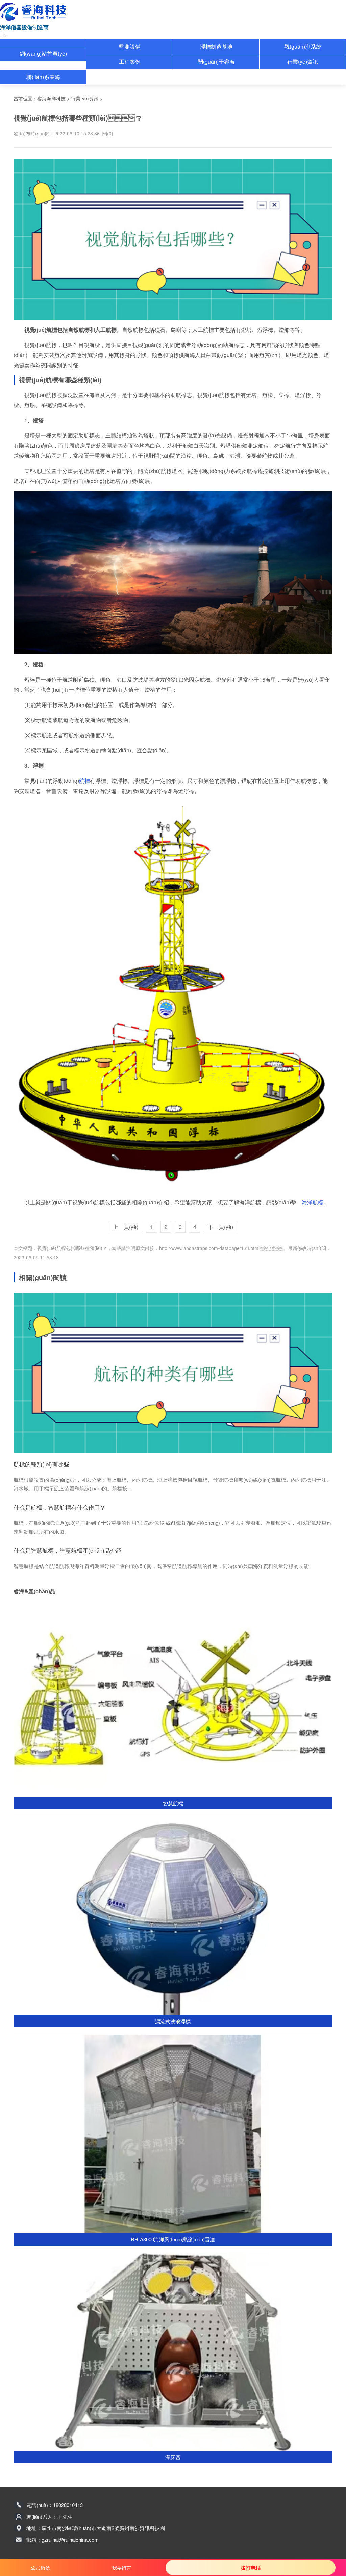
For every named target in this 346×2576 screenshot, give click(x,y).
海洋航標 (313, 1202)
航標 (84, 781)
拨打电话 (251, 2568)
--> (3, 35)
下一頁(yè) (220, 1227)
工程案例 (130, 62)
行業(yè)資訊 (303, 62)
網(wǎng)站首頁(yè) (43, 54)
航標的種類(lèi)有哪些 (41, 1464)
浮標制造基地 (216, 46)
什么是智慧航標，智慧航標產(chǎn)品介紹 (68, 1550)
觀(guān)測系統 (303, 46)
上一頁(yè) (126, 1227)
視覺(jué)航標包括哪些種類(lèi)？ (72, 1248)
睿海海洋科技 (51, 98)
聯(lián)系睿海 (43, 77)
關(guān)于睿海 (216, 62)
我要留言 (122, 2568)
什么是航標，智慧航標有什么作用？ (59, 1507)
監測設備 (130, 46)
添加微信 (41, 2568)
